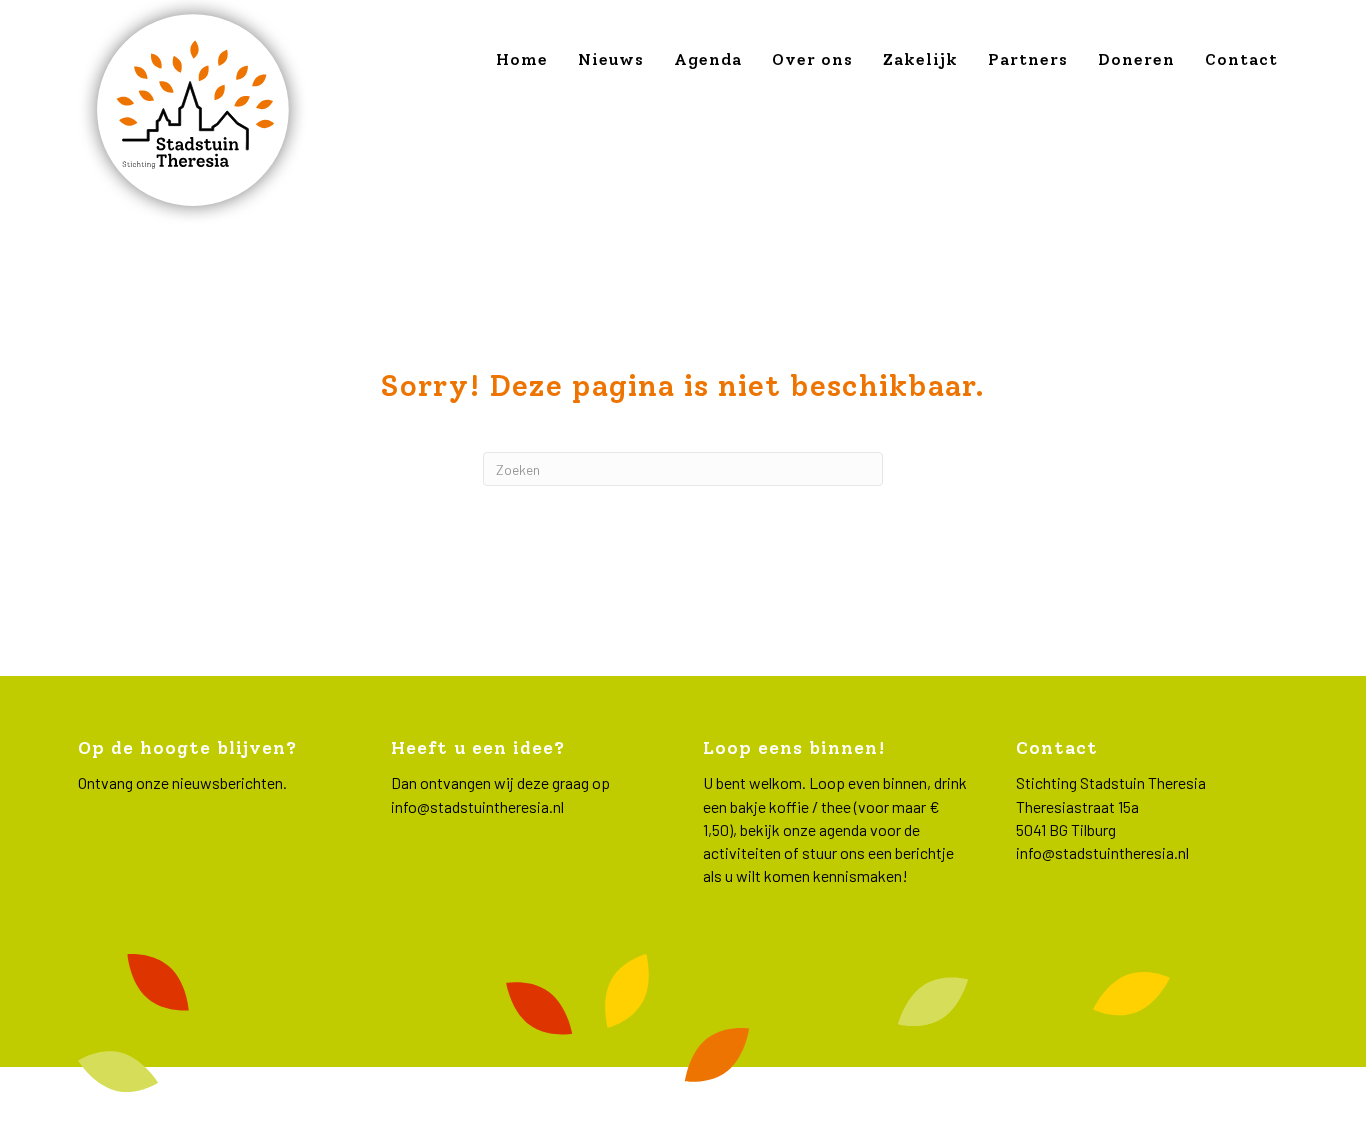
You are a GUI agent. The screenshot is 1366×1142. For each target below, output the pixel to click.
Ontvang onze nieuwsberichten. (182, 782)
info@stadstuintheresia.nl (477, 806)
